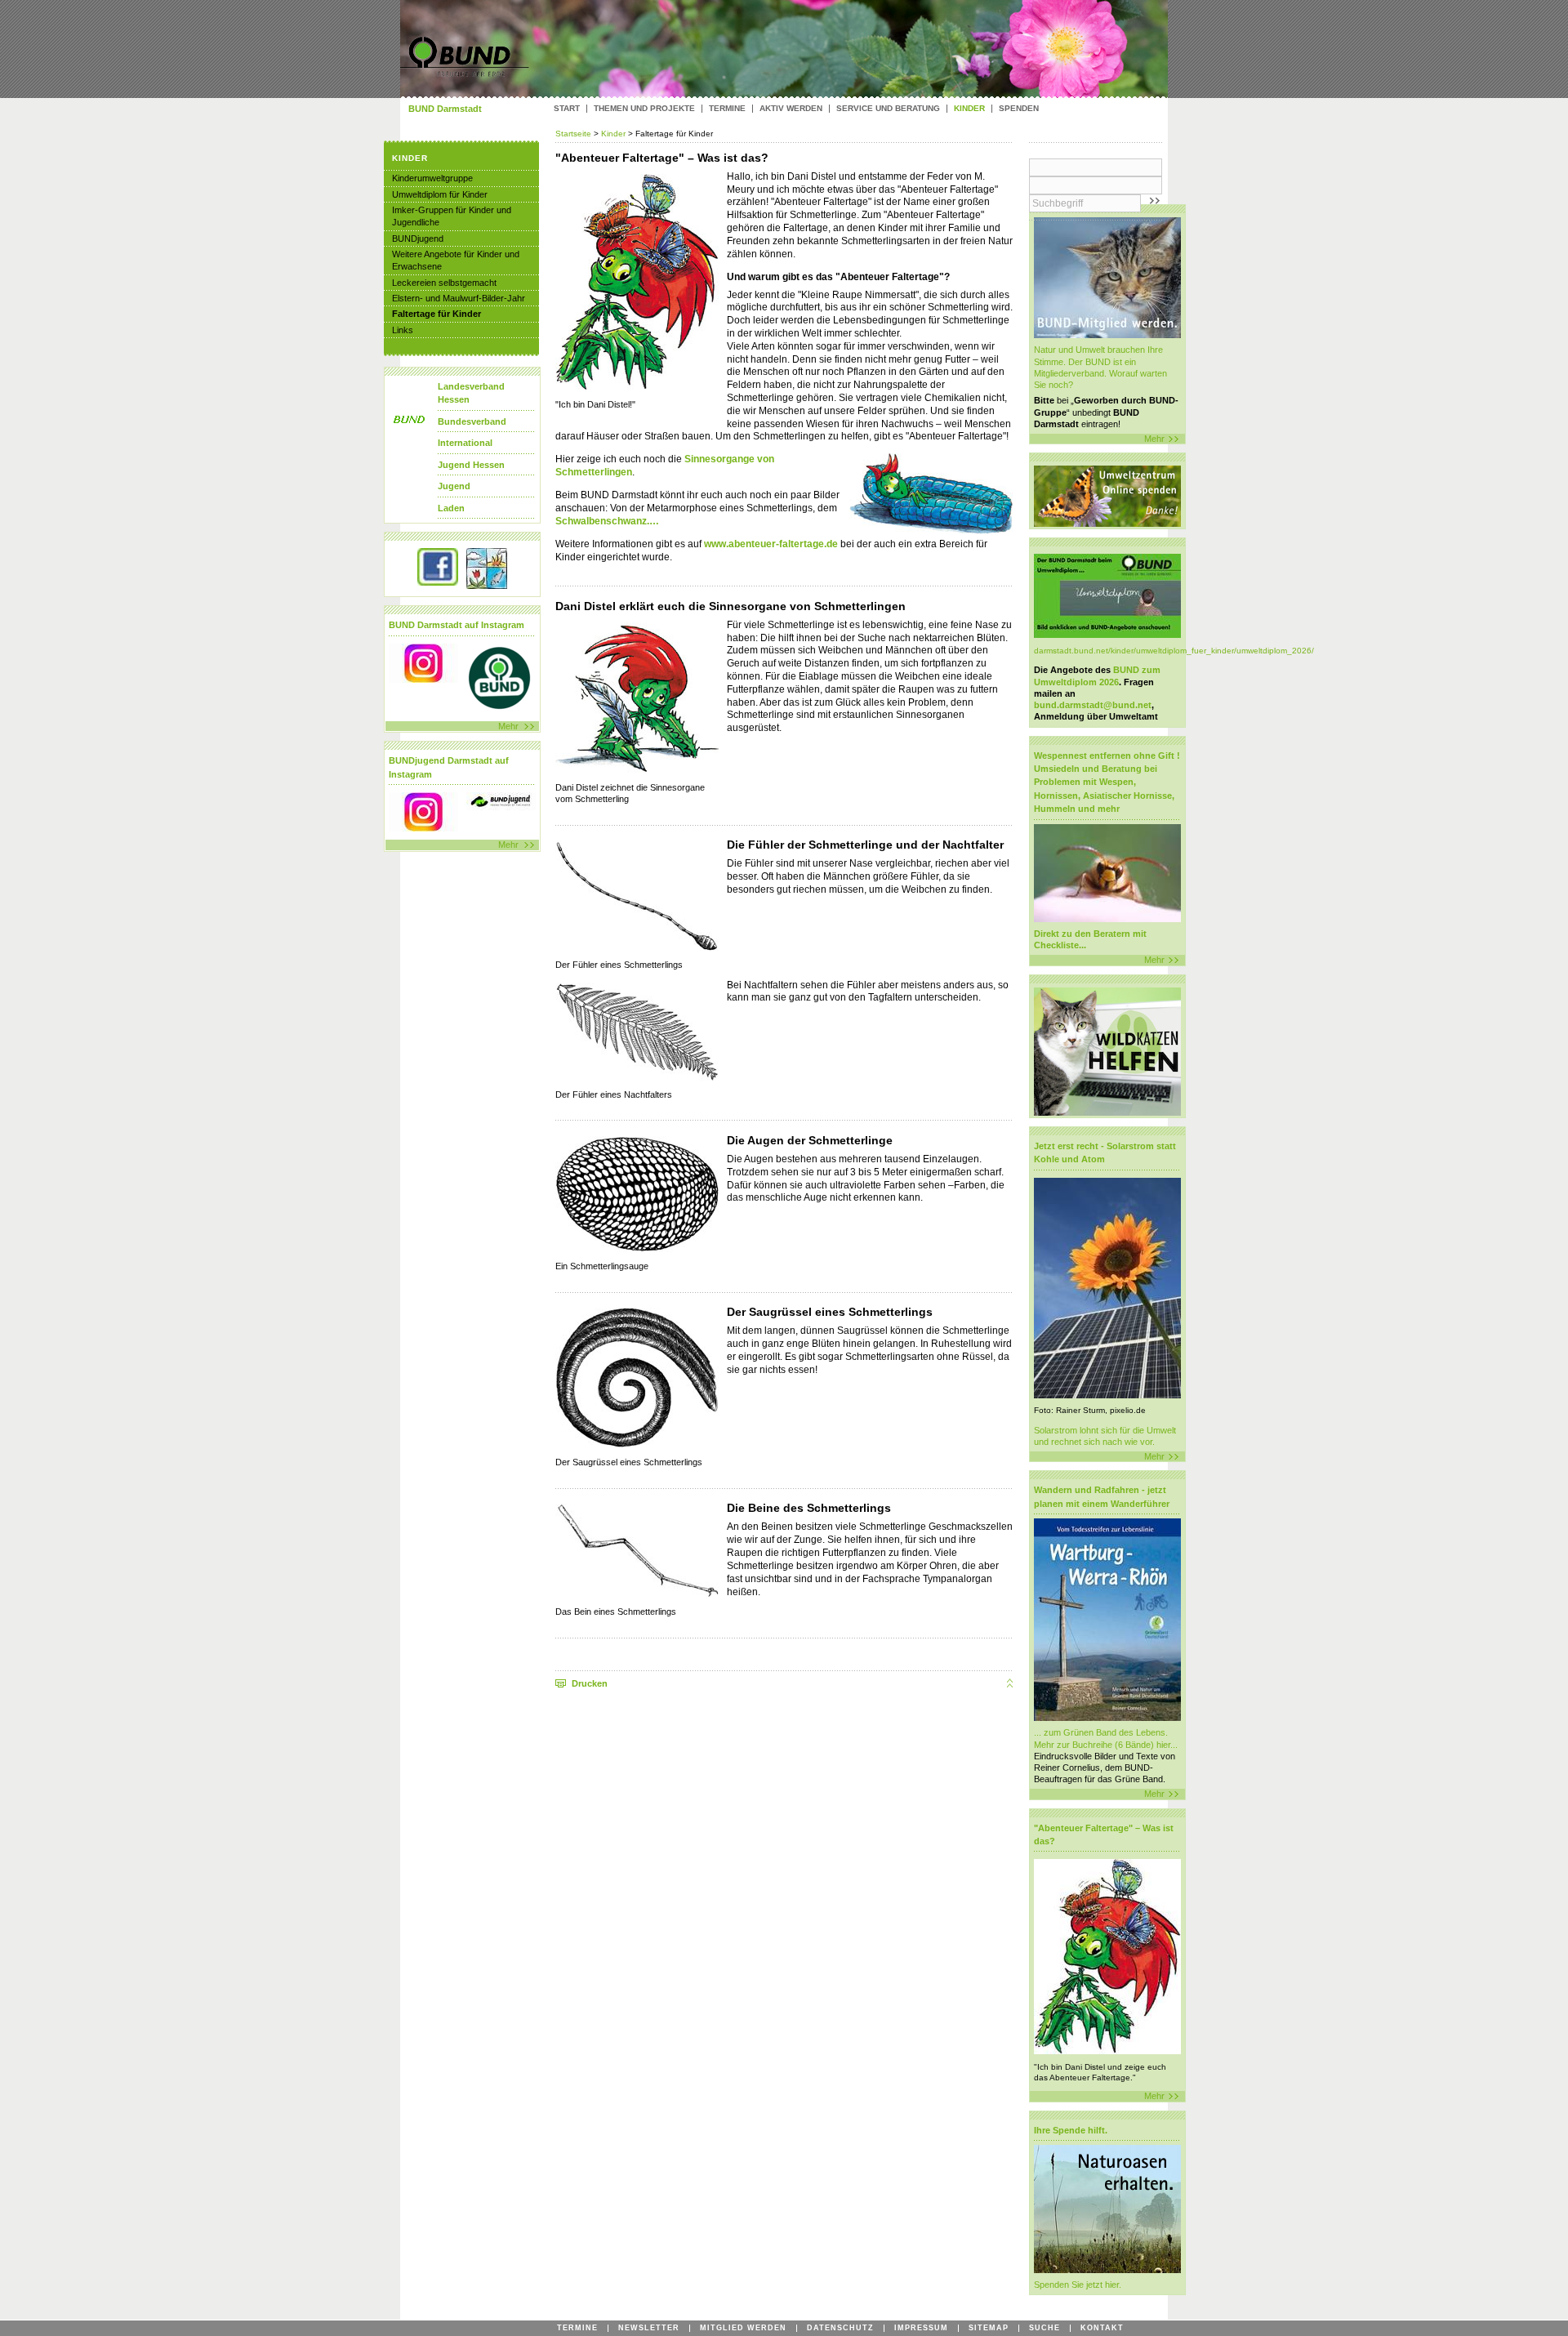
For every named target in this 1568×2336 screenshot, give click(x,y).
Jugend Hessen (471, 465)
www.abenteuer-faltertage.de (771, 544)
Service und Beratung (888, 109)
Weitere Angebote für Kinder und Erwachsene (456, 260)
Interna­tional (465, 443)
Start (567, 109)
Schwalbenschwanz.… (607, 521)
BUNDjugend (418, 239)
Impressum (921, 2328)
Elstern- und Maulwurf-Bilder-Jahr (459, 298)
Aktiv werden (791, 109)
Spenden (1019, 109)
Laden (451, 508)
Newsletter (649, 2328)
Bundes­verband (472, 421)
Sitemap (989, 2328)
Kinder (613, 134)
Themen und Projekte (644, 109)
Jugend (454, 486)
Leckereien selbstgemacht (444, 283)
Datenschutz (840, 2328)
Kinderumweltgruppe (432, 178)
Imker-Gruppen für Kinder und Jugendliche (452, 216)
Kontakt (1102, 2328)
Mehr (1154, 439)
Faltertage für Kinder (437, 314)
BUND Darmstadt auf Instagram (457, 625)
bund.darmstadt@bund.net (1093, 705)
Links (403, 330)
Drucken (590, 1683)
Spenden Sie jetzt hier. (1078, 2285)
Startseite (575, 134)
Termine (727, 109)
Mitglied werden (743, 2328)
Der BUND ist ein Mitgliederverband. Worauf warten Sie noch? (1100, 373)
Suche (1045, 2328)
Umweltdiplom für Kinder (440, 194)
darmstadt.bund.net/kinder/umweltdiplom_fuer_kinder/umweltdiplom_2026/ (1174, 651)
